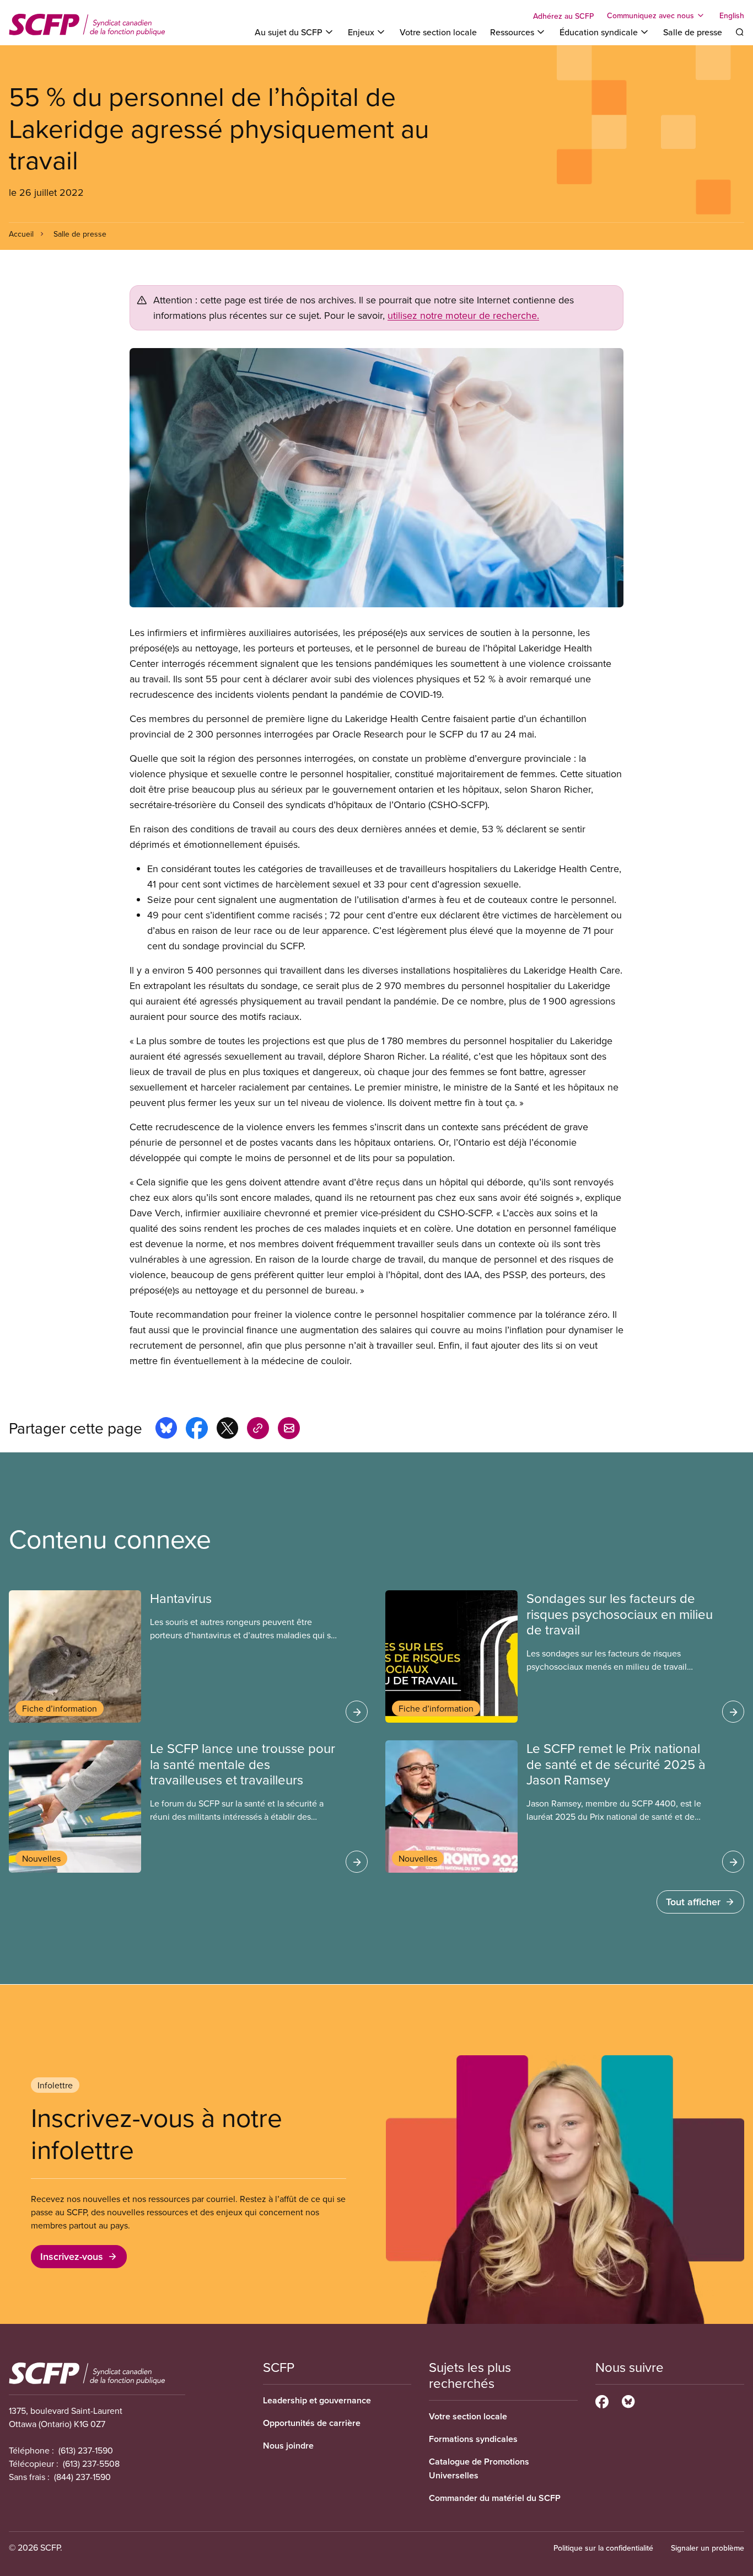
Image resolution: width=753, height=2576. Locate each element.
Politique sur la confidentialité (603, 2548)
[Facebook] (602, 2400)
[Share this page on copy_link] (258, 1430)
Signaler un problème (708, 2548)
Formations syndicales (473, 2439)
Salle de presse (693, 32)
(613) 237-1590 (86, 2450)
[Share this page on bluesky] (166, 1430)
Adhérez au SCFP (563, 16)
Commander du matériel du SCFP (495, 2498)
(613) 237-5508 (91, 2463)
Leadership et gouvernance (317, 2400)
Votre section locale (438, 32)
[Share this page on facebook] (197, 1430)
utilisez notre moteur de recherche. (463, 315)
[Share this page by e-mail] (289, 1430)
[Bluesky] (628, 2400)
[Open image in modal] (376, 478)
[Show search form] (740, 32)
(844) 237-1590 (82, 2477)
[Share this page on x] (227, 1430)
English (732, 15)
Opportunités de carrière (312, 2423)
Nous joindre (288, 2446)
